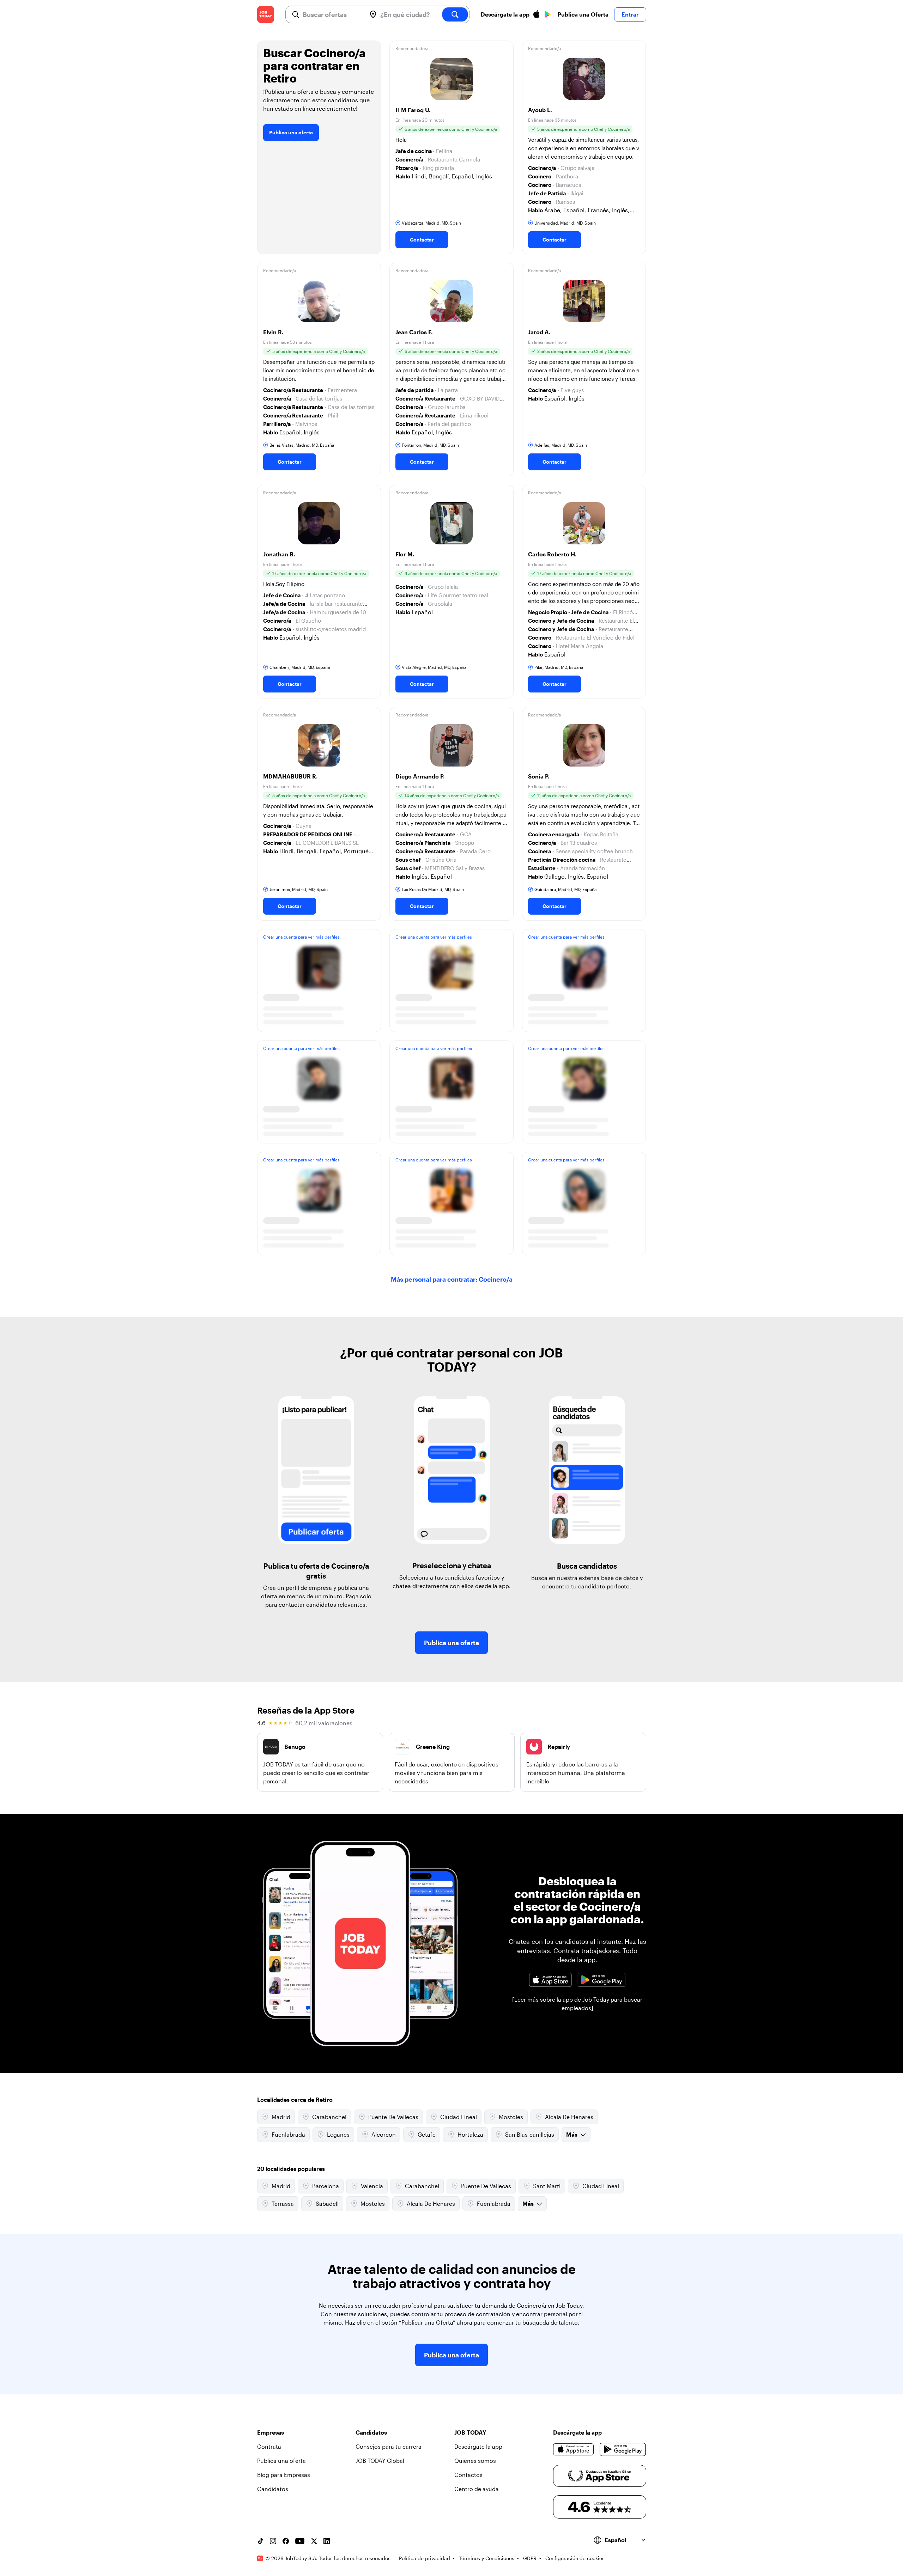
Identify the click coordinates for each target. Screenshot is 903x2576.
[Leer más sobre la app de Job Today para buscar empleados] (577, 2004)
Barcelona (326, 2186)
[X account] (314, 2541)
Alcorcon (384, 2134)
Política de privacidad (425, 2558)
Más (572, 2134)
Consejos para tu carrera (389, 2446)
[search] (455, 14)
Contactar (422, 240)
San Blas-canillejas (530, 2134)
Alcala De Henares (569, 2117)
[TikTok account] (260, 2541)
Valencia (372, 2186)
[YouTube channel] (300, 2541)
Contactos (468, 2475)
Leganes (338, 2134)
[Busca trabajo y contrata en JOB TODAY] (266, 14)
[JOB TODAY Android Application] (601, 1980)
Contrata (269, 2446)
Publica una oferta (291, 132)
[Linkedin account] (327, 2541)
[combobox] (332, 14)
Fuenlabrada (288, 2134)
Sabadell (327, 2203)
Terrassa (283, 2203)
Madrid (281, 2117)
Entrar (630, 14)
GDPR (530, 2558)
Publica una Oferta (583, 14)
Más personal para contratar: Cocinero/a (452, 1279)
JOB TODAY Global (380, 2461)
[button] (451, 147)
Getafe (427, 2134)
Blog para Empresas (284, 2475)
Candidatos (273, 2489)
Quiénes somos (475, 2461)
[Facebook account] (286, 2541)
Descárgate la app (478, 2446)
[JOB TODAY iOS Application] (550, 1980)
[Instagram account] (273, 2541)
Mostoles (511, 2117)
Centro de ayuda (477, 2489)
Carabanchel (329, 2117)
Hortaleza (470, 2134)
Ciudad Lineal (459, 2117)
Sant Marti (547, 2186)
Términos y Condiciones (487, 2558)
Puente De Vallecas (393, 2117)
